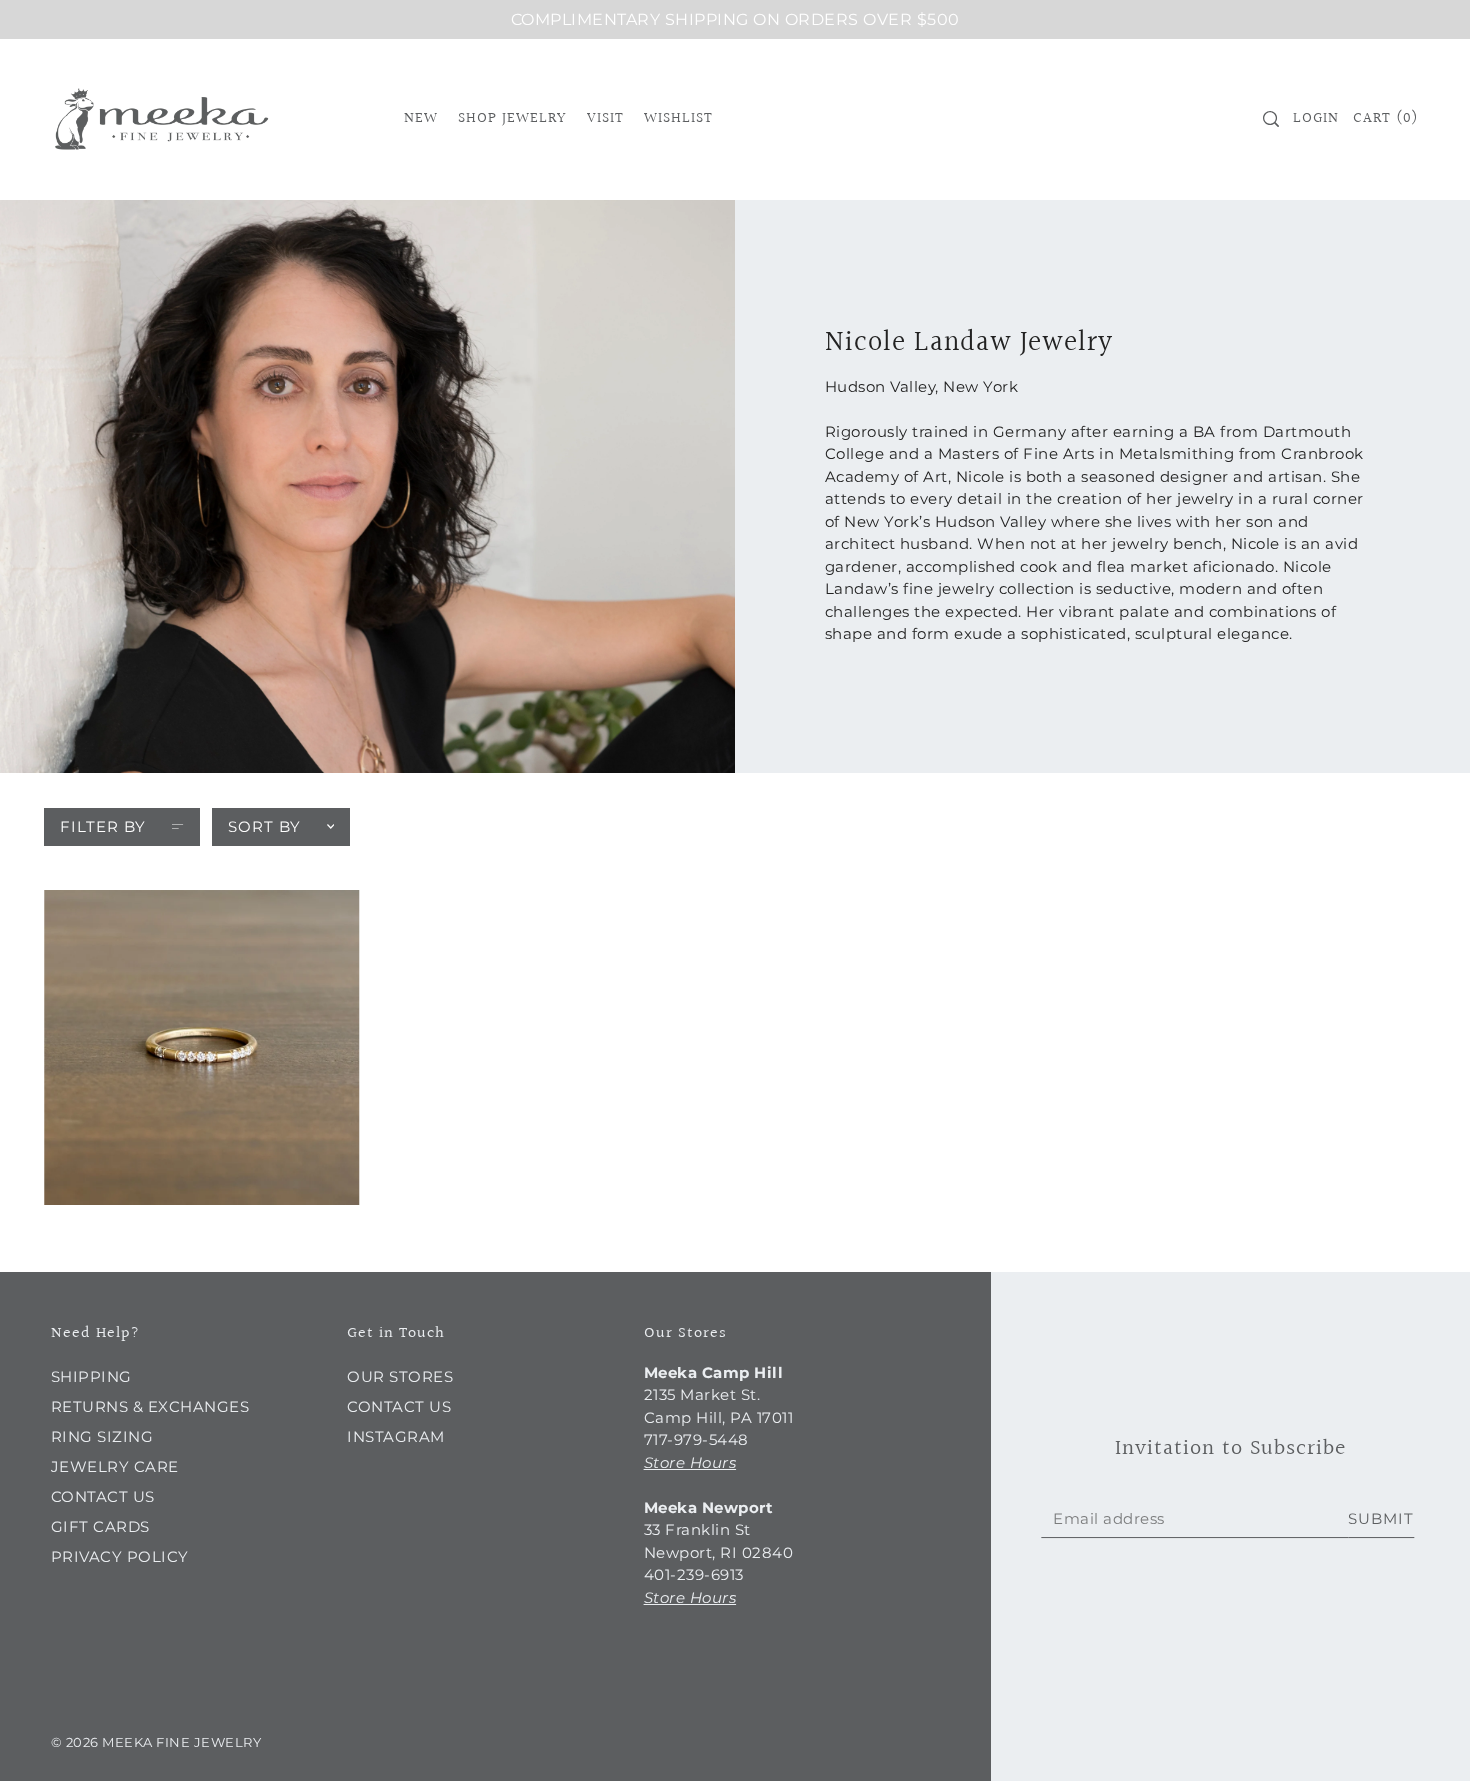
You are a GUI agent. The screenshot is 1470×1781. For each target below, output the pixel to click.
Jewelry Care (115, 1466)
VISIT (605, 118)
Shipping (91, 1376)
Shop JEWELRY (512, 118)
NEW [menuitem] (421, 118)
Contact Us (103, 1496)
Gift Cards (100, 1526)
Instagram (396, 1436)
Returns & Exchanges (150, 1406)
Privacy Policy (120, 1556)
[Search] (1271, 119)
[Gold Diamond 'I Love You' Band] (201, 1047)
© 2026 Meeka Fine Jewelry (156, 1742)
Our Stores (400, 1376)
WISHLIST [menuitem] (678, 118)
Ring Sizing (102, 1436)
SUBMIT (1381, 1518)
